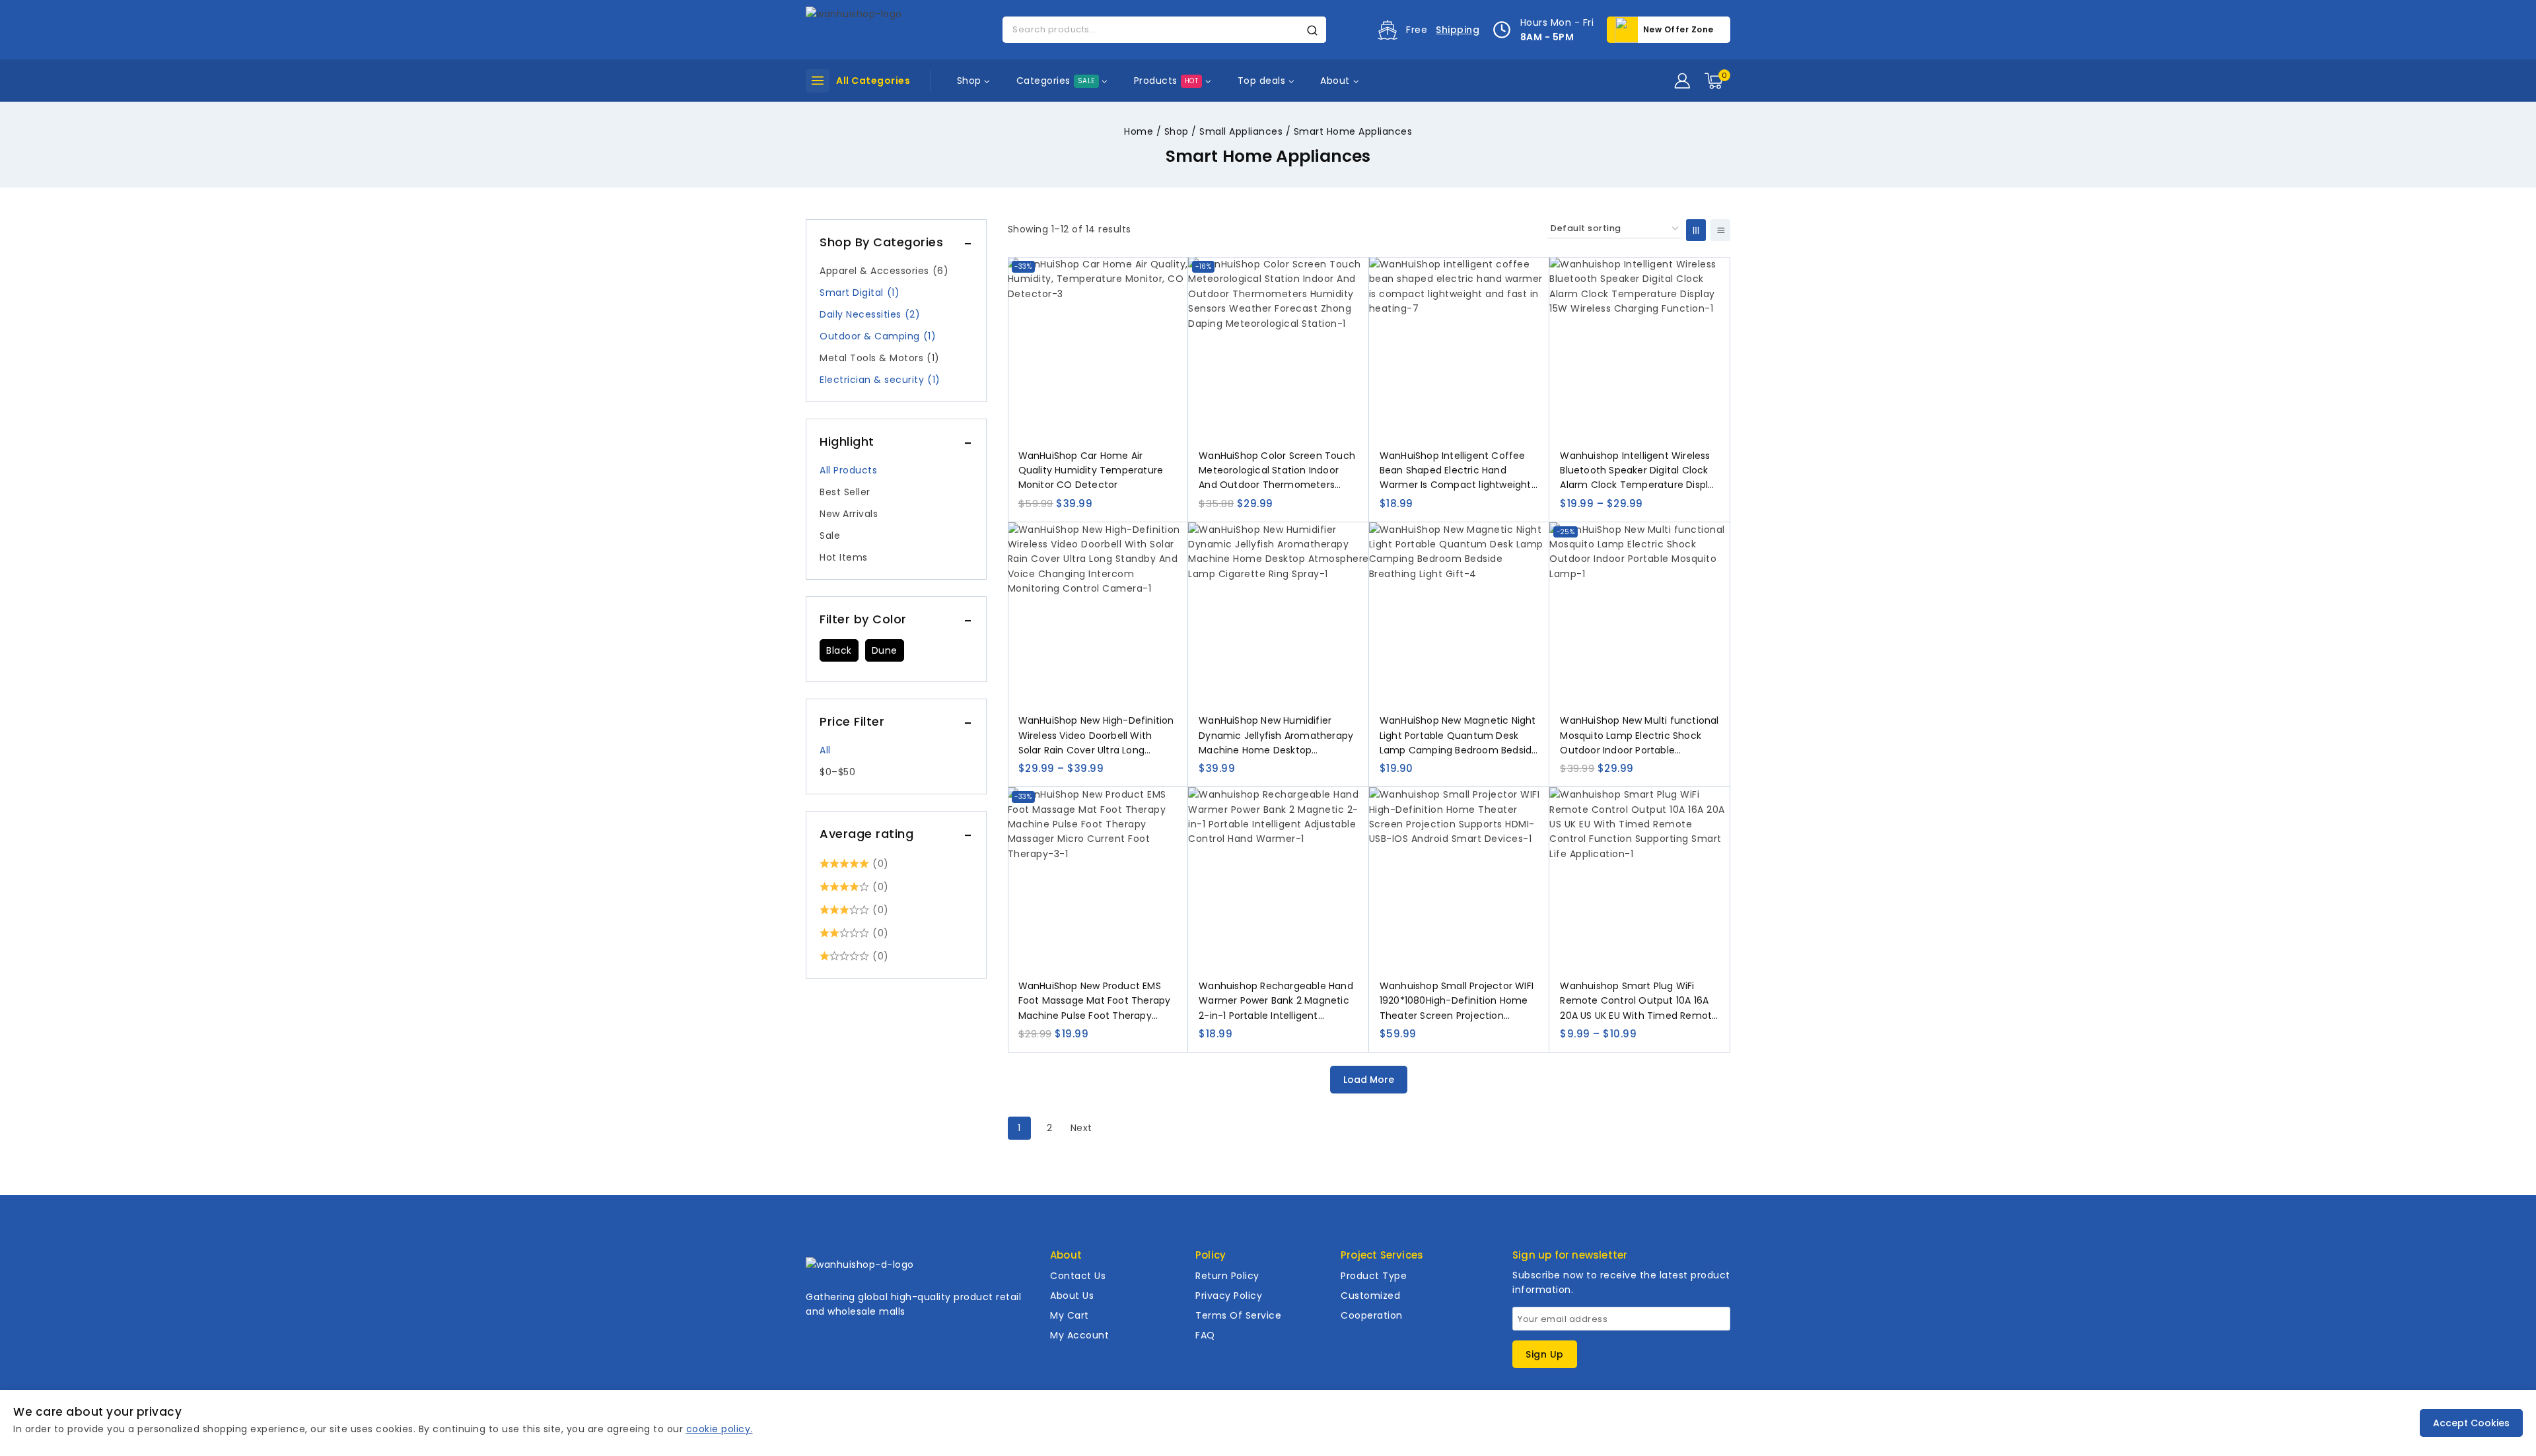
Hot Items (844, 557)
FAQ (1205, 1335)
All (825, 750)
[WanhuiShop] (872, 29)
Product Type (1374, 1276)
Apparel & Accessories (884, 271)
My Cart (1070, 1315)
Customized (1370, 1296)
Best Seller (845, 492)
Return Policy (1227, 1276)
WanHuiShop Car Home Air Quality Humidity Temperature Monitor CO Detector (1091, 470)
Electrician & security (880, 380)
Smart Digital (860, 293)
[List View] (1720, 230)
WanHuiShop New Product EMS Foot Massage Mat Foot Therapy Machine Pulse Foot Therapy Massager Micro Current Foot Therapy (1095, 1001)
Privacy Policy (1229, 1296)
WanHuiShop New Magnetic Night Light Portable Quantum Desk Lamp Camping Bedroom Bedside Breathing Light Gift (1459, 736)
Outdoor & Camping (878, 336)
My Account (1079, 1335)
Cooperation (1372, 1315)
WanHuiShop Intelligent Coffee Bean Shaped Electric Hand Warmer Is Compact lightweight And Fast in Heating (1456, 471)
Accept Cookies (2471, 1423)
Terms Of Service (1238, 1315)
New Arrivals (849, 514)
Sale (830, 536)
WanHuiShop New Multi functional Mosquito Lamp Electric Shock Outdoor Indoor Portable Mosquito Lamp (1639, 736)
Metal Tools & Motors (880, 358)
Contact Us (1078, 1276)
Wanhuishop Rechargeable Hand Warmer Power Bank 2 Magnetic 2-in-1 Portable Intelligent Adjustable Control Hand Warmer (1277, 1001)
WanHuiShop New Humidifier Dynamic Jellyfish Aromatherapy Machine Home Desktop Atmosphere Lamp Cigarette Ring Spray (1278, 736)
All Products (848, 470)
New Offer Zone (1678, 29)
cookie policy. (720, 1429)
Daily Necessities (870, 314)
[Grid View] (1696, 230)
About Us (1072, 1296)
